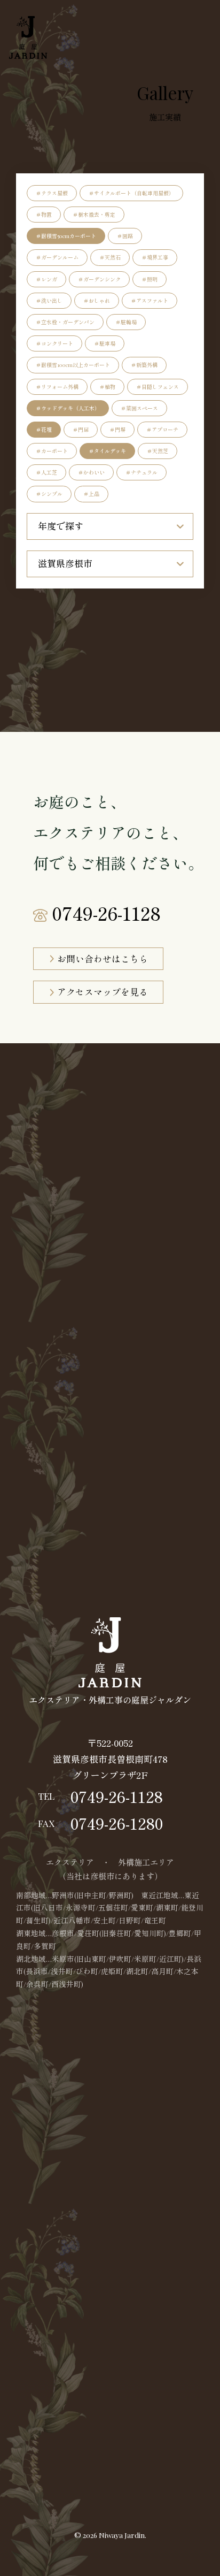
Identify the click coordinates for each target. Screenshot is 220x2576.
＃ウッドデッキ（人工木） (68, 408)
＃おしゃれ (97, 301)
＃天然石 (110, 257)
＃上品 (91, 494)
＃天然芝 (158, 451)
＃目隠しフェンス (158, 387)
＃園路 (125, 236)
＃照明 (150, 279)
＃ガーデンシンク (99, 279)
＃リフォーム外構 (57, 387)
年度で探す (61, 526)
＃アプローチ (162, 430)
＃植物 (107, 387)
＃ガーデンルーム (57, 257)
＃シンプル (49, 494)
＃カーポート (52, 451)
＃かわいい (91, 472)
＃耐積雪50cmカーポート (66, 236)
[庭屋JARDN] (27, 37)
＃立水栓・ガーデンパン (65, 322)
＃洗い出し (49, 301)
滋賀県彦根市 (65, 563)
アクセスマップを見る (103, 992)
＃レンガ (46, 279)
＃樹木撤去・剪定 (94, 215)
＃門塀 (117, 430)
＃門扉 (81, 430)
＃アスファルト (150, 301)
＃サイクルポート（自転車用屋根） (131, 193)
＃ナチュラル (142, 472)
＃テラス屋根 (52, 193)
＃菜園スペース (139, 408)
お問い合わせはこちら (103, 959)
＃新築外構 (144, 365)
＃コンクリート (54, 343)
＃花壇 (44, 430)
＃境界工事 (155, 257)
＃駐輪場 (126, 322)
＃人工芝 (46, 472)
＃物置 (44, 215)
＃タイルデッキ (107, 451)
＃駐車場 (105, 343)
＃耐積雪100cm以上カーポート (73, 365)
